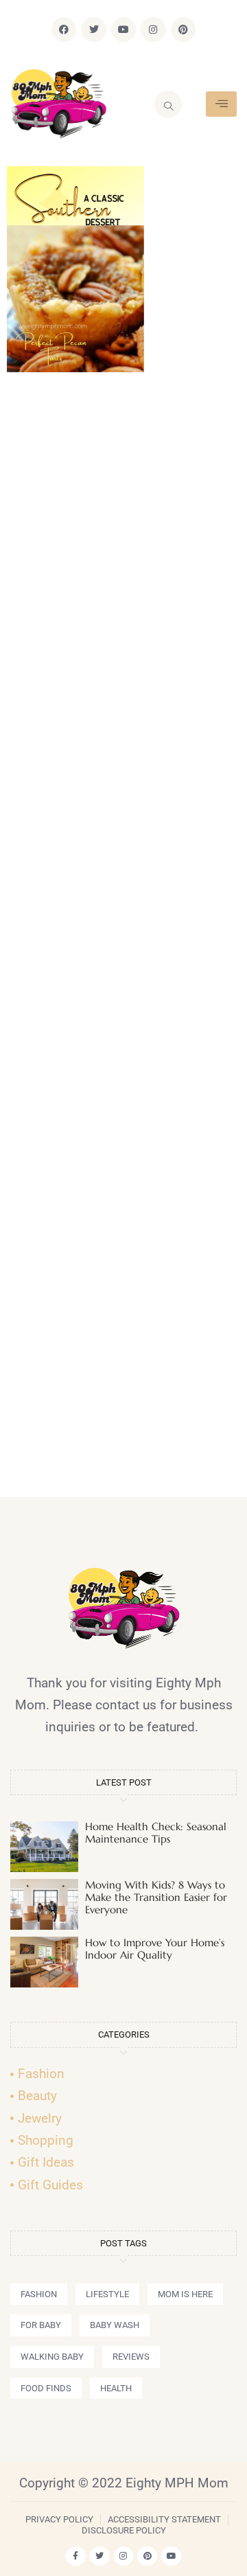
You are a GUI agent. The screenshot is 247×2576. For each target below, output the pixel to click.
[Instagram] (153, 30)
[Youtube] (123, 30)
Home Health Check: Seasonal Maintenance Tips (156, 1833)
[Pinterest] (183, 30)
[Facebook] (64, 30)
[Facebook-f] (76, 2556)
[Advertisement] (123, 941)
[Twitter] (93, 30)
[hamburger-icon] (221, 104)
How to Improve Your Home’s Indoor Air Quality (155, 1949)
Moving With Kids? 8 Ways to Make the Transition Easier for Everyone (156, 1897)
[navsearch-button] (168, 104)
